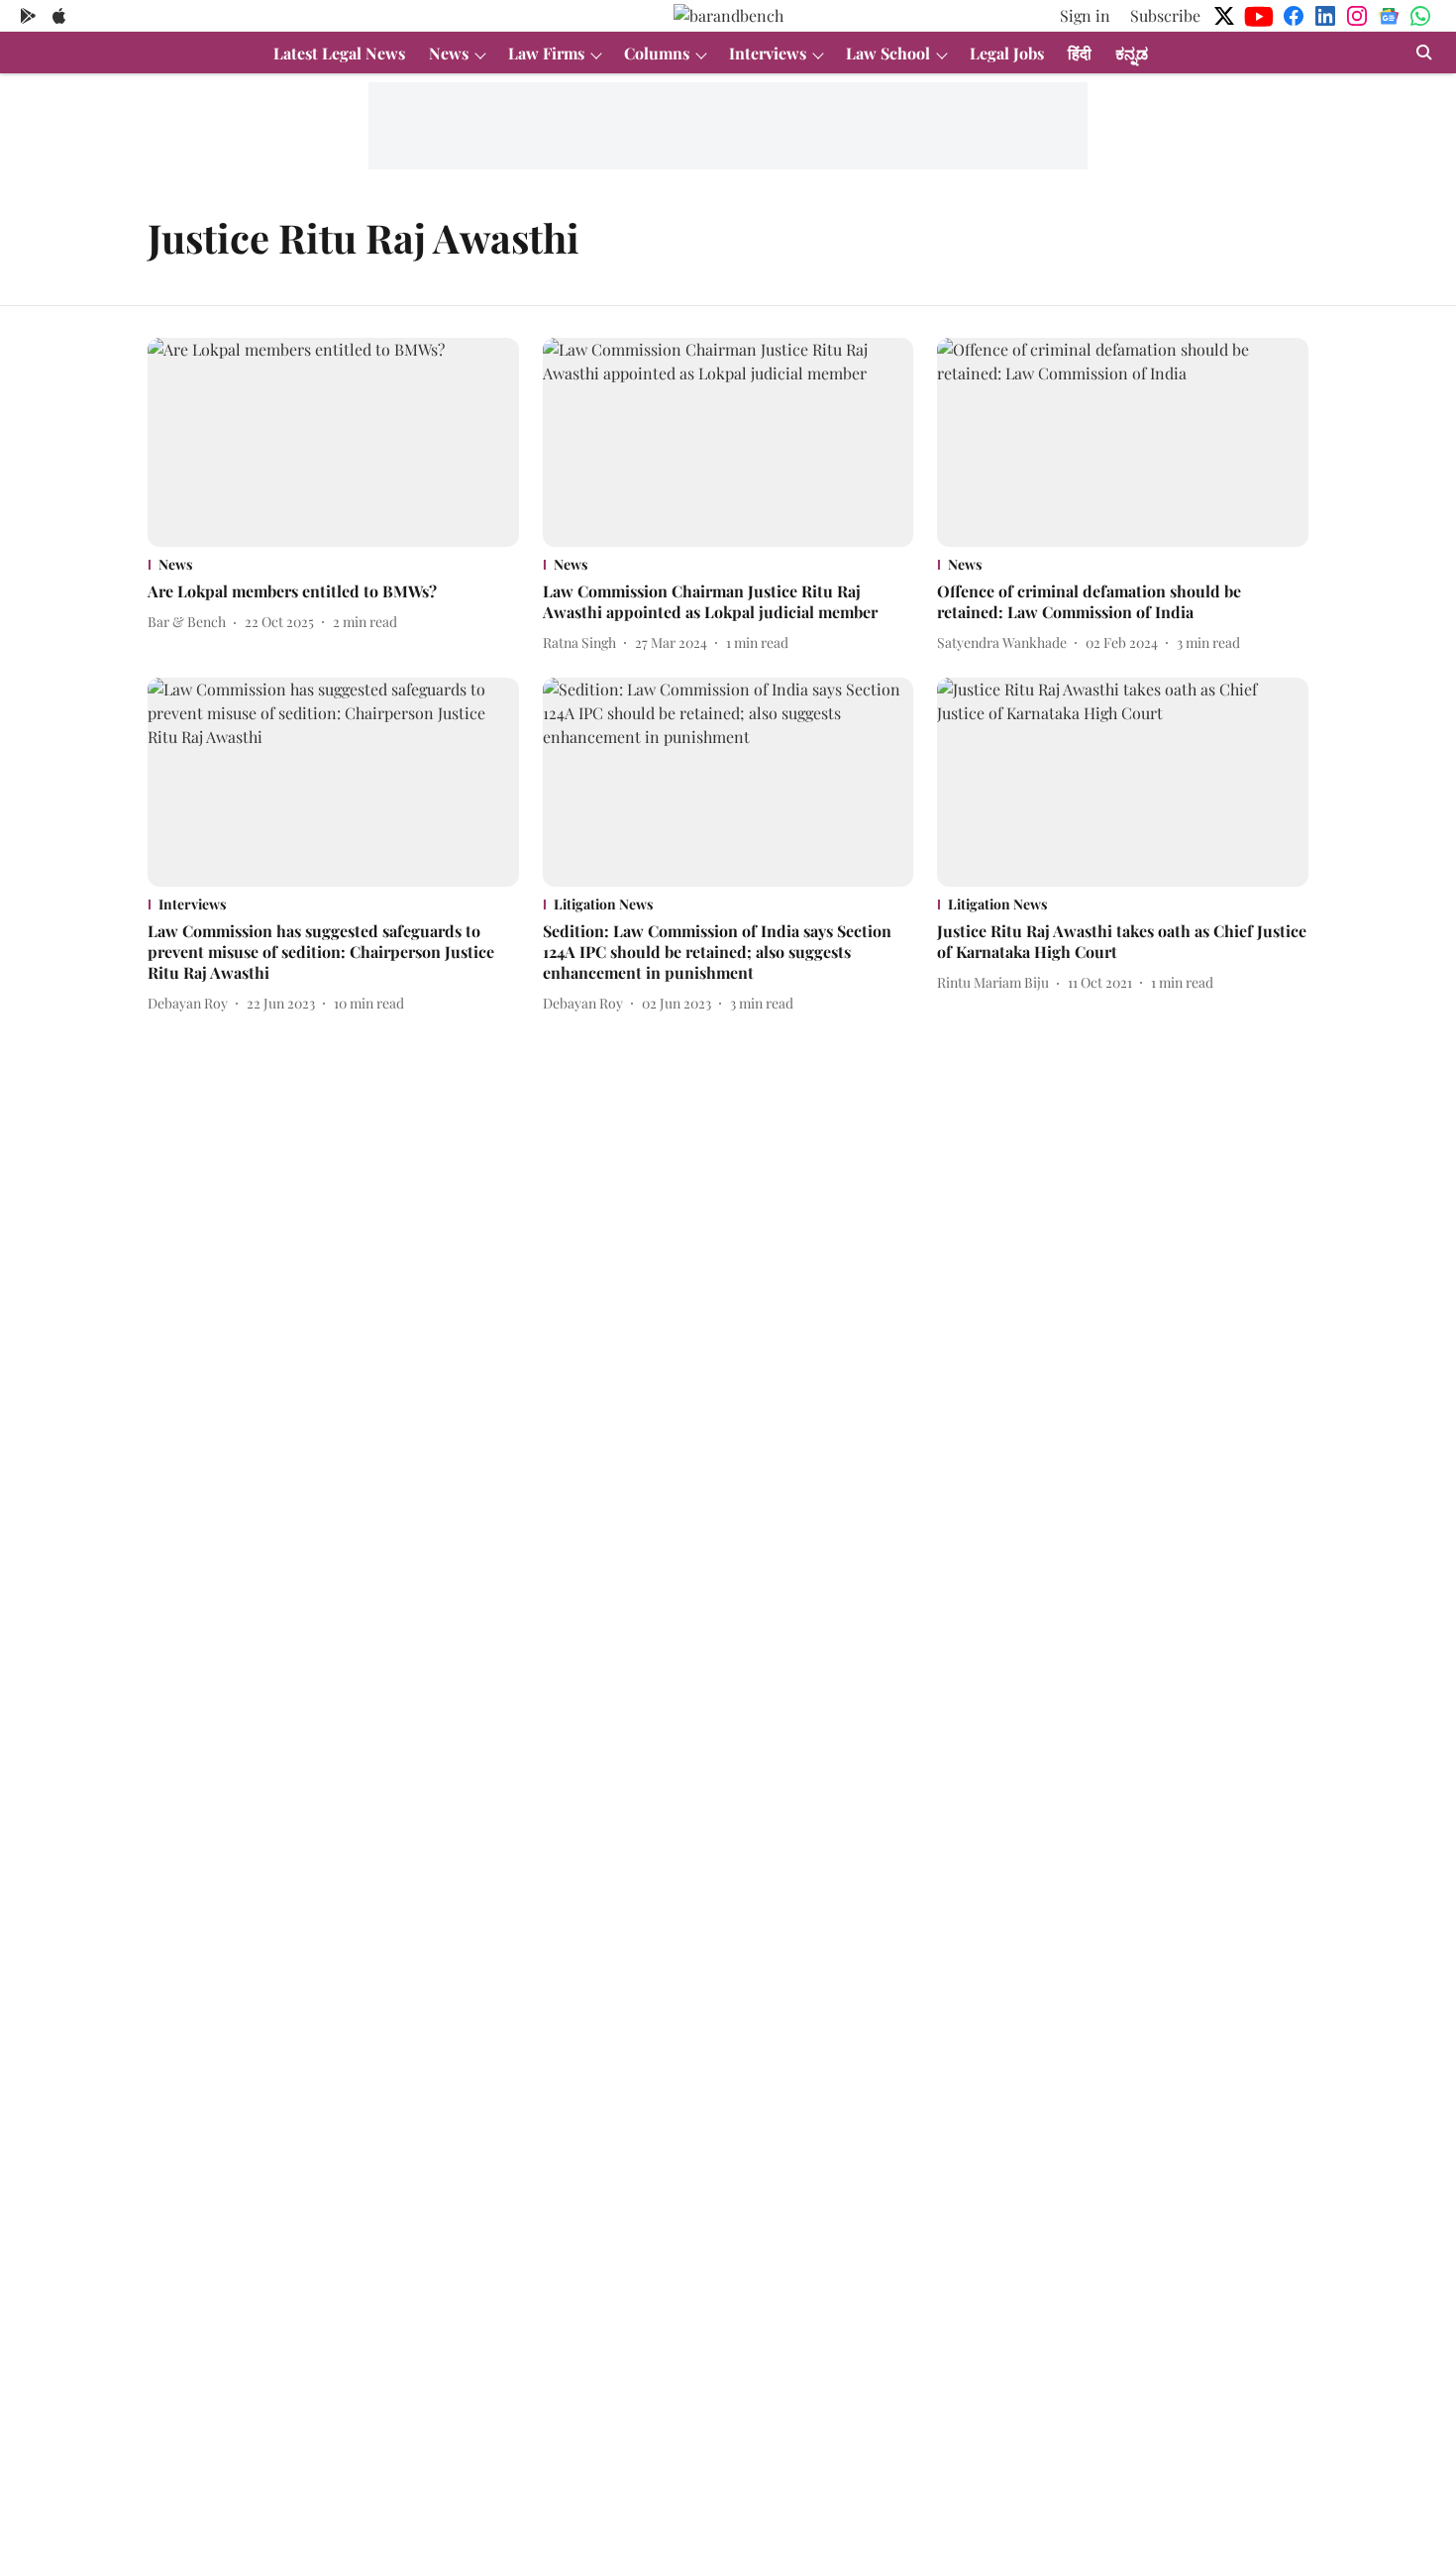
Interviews (768, 53)
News (449, 53)
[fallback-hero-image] (333, 442)
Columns (657, 53)
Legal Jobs (1007, 53)
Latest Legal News (339, 53)
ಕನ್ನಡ (1132, 53)
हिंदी (1080, 53)
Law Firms (546, 53)
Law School (888, 53)
